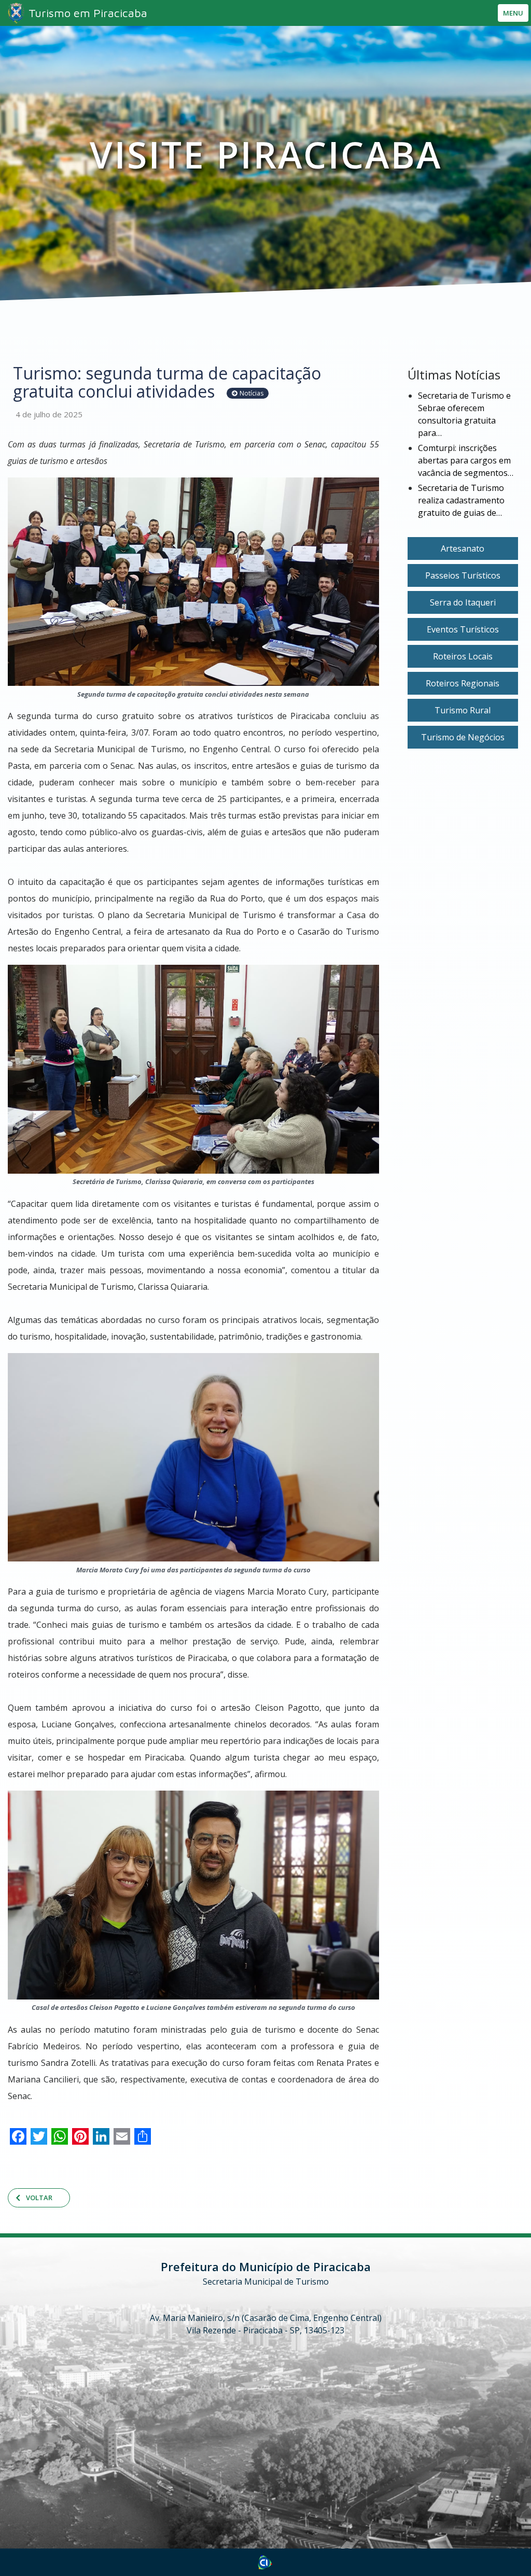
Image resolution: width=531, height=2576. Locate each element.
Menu (513, 13)
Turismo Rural (463, 710)
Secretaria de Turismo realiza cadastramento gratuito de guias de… (461, 500)
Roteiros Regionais (463, 683)
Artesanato (463, 548)
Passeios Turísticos (463, 575)
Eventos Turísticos (463, 629)
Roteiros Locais (463, 656)
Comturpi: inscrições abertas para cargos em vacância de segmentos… (466, 460)
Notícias (251, 393)
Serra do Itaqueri (463, 602)
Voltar (39, 2198)
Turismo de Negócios (463, 737)
